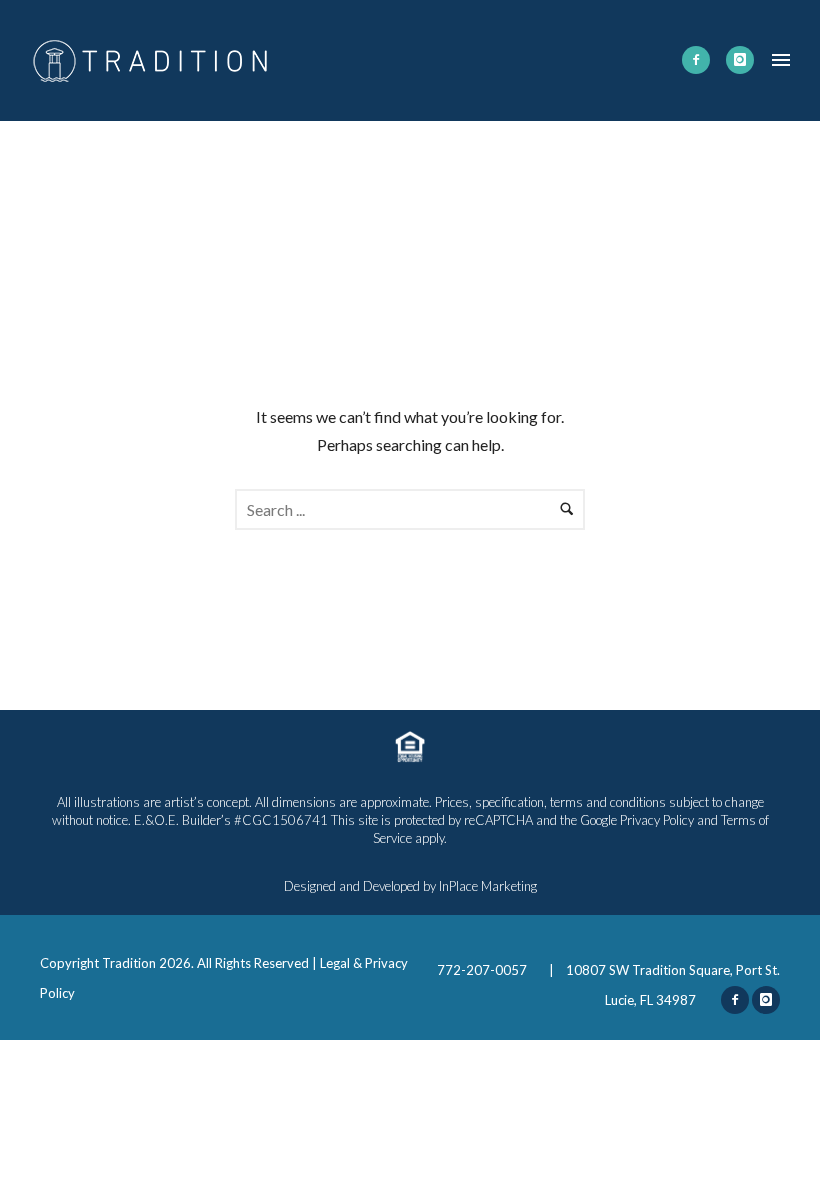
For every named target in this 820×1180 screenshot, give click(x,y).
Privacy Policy (657, 820)
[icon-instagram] (740, 60)
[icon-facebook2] (696, 60)
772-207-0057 (483, 970)
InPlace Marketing (488, 886)
